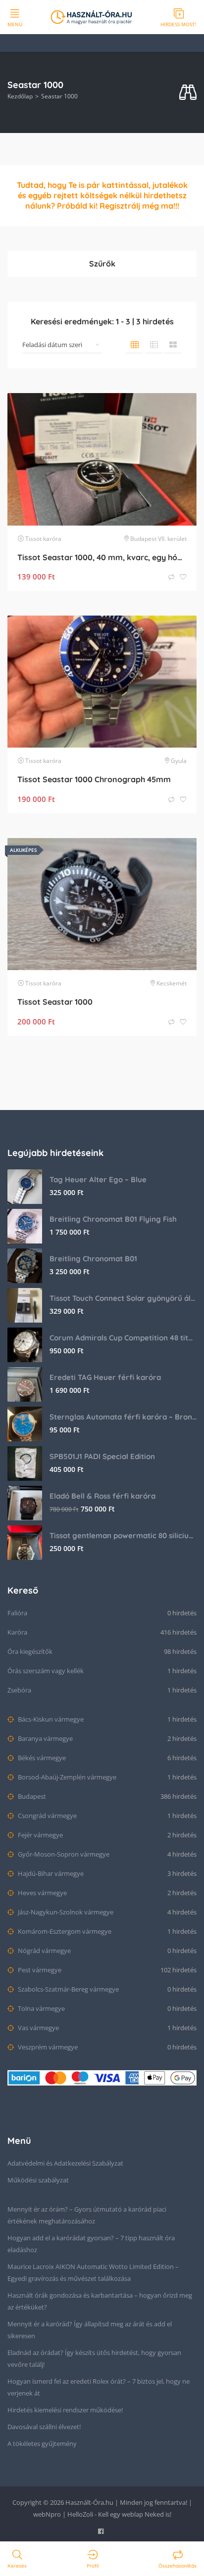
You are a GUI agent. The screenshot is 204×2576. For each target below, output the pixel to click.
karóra (52, 539)
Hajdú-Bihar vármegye (50, 1873)
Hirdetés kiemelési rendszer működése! (65, 2410)
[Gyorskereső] (188, 93)
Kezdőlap (20, 96)
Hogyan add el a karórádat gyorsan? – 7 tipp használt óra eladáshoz (91, 2244)
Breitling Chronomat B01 (93, 1259)
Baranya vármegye (45, 1738)
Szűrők (102, 264)
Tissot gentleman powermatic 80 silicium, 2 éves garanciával (123, 1535)
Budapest (31, 1796)
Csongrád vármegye (47, 1816)
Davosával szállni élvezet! (44, 2427)
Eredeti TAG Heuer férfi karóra (105, 1377)
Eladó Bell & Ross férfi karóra (102, 1496)
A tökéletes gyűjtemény (42, 2443)
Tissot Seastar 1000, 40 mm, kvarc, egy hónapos (102, 557)
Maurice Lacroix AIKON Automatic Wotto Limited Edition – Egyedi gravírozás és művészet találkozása (93, 2272)
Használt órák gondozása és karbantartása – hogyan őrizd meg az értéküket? (100, 2301)
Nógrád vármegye (44, 1951)
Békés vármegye (41, 1758)
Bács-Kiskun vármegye (50, 1719)
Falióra (17, 1613)
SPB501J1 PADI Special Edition (102, 1456)
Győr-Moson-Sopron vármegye (63, 1854)
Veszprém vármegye (47, 2047)
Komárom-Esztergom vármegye (64, 1931)
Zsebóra (19, 1690)
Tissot (33, 539)
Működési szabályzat (38, 2180)
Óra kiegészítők (30, 1651)
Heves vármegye (42, 1893)
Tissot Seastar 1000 (55, 1002)
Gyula (179, 761)
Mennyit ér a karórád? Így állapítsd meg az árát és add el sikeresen (90, 2330)
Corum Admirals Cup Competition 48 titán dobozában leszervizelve (123, 1338)
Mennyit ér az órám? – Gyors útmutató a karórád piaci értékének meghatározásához (87, 2215)
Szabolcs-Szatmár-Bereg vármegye (68, 1989)
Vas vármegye (38, 2028)
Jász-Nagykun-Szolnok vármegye (65, 1912)
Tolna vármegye (41, 2008)
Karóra (17, 1632)
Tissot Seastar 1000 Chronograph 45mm (94, 779)
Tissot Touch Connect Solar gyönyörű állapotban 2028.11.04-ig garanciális (123, 1298)
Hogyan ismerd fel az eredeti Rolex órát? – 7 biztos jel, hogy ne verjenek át (99, 2387)
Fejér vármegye (40, 1835)
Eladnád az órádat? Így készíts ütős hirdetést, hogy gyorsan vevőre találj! (94, 2358)
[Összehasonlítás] (172, 577)
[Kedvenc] (183, 577)
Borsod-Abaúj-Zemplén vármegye (66, 1777)
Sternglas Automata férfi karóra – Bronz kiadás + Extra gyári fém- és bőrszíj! (123, 1417)
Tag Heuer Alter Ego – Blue (98, 1179)
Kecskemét (172, 983)
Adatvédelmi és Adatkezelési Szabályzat (65, 2163)
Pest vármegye (39, 1970)
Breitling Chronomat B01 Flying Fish (113, 1219)
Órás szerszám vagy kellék (46, 1671)
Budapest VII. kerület (158, 539)
